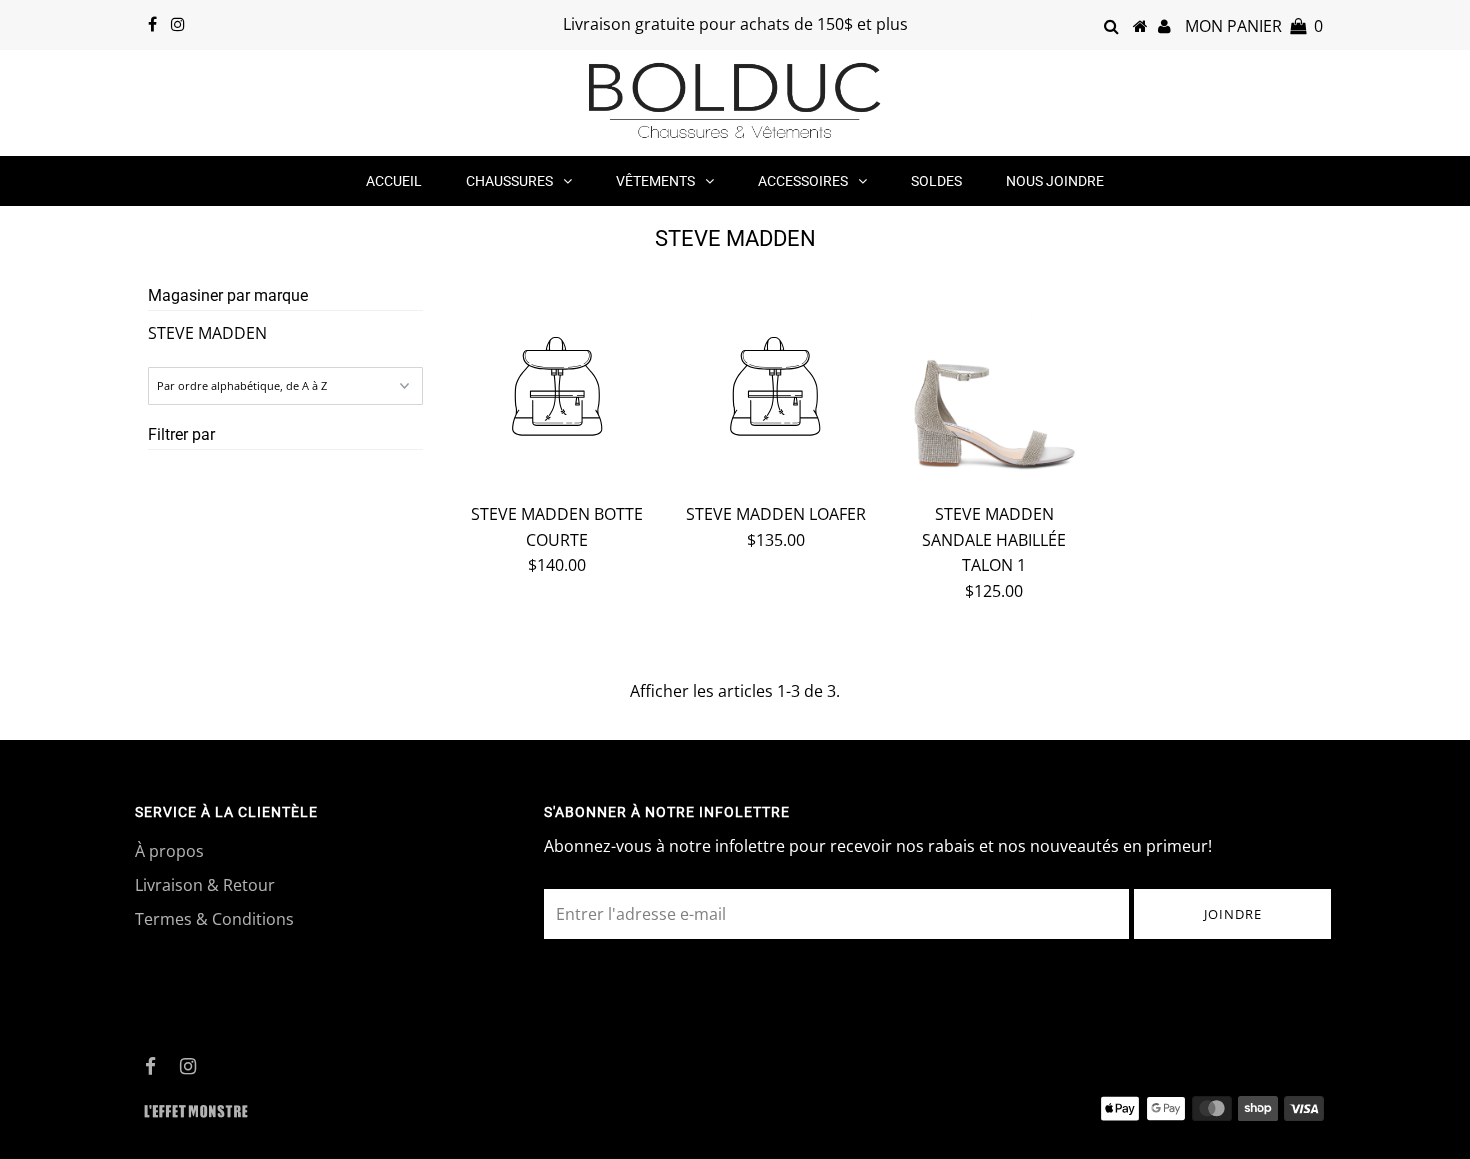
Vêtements (655, 181)
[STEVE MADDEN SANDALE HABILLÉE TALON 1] (994, 386)
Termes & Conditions (214, 919)
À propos (169, 851)
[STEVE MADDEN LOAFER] (775, 390)
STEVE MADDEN (207, 333)
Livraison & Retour (205, 885)
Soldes (936, 181)
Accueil (394, 181)
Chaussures (509, 181)
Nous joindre (1055, 181)
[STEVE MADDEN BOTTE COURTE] (557, 390)
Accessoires (803, 181)
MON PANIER (1254, 26)
